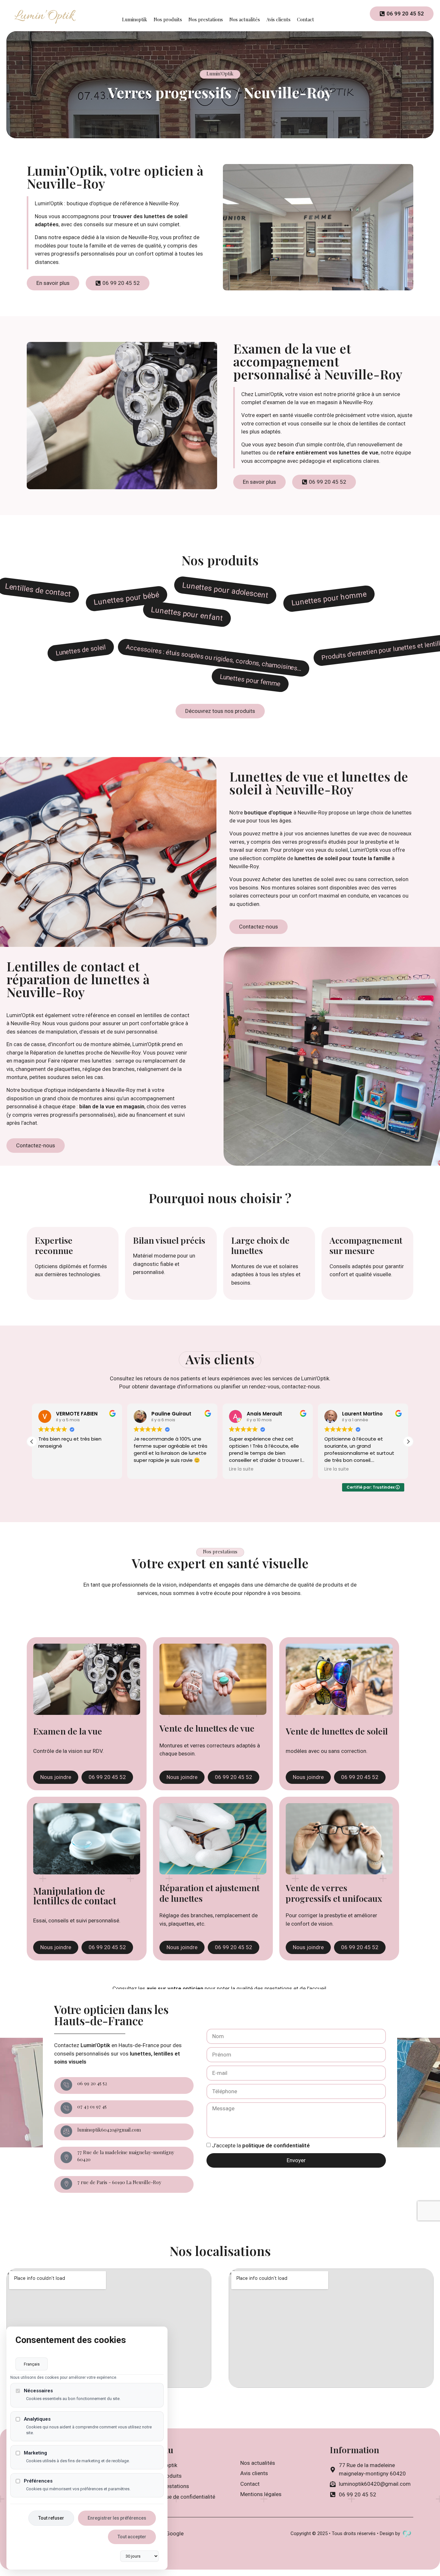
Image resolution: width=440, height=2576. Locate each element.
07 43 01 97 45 (92, 2106)
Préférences (38, 2481)
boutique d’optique (268, 812)
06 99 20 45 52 (92, 2083)
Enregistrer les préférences (117, 2518)
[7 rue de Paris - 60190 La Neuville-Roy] (66, 2184)
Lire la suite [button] (146, 1469)
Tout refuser (51, 2518)
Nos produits (168, 19)
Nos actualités (245, 19)
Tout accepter (132, 2537)
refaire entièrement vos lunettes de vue (328, 452)
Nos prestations (206, 19)
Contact (306, 19)
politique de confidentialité (276, 2145)
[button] (408, 1442)
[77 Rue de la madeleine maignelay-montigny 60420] (66, 2157)
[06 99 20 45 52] (66, 2085)
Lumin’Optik (95, 2045)
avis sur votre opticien (175, 1988)
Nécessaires (38, 2391)
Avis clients (278, 19)
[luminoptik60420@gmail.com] (66, 2131)
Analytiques (37, 2419)
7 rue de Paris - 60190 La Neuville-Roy (119, 2182)
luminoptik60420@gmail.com (109, 2130)
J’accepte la (261, 2145)
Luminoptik (135, 19)
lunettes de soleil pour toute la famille (342, 858)
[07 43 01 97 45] (66, 2108)
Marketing (35, 2453)
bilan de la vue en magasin (112, 1106)
